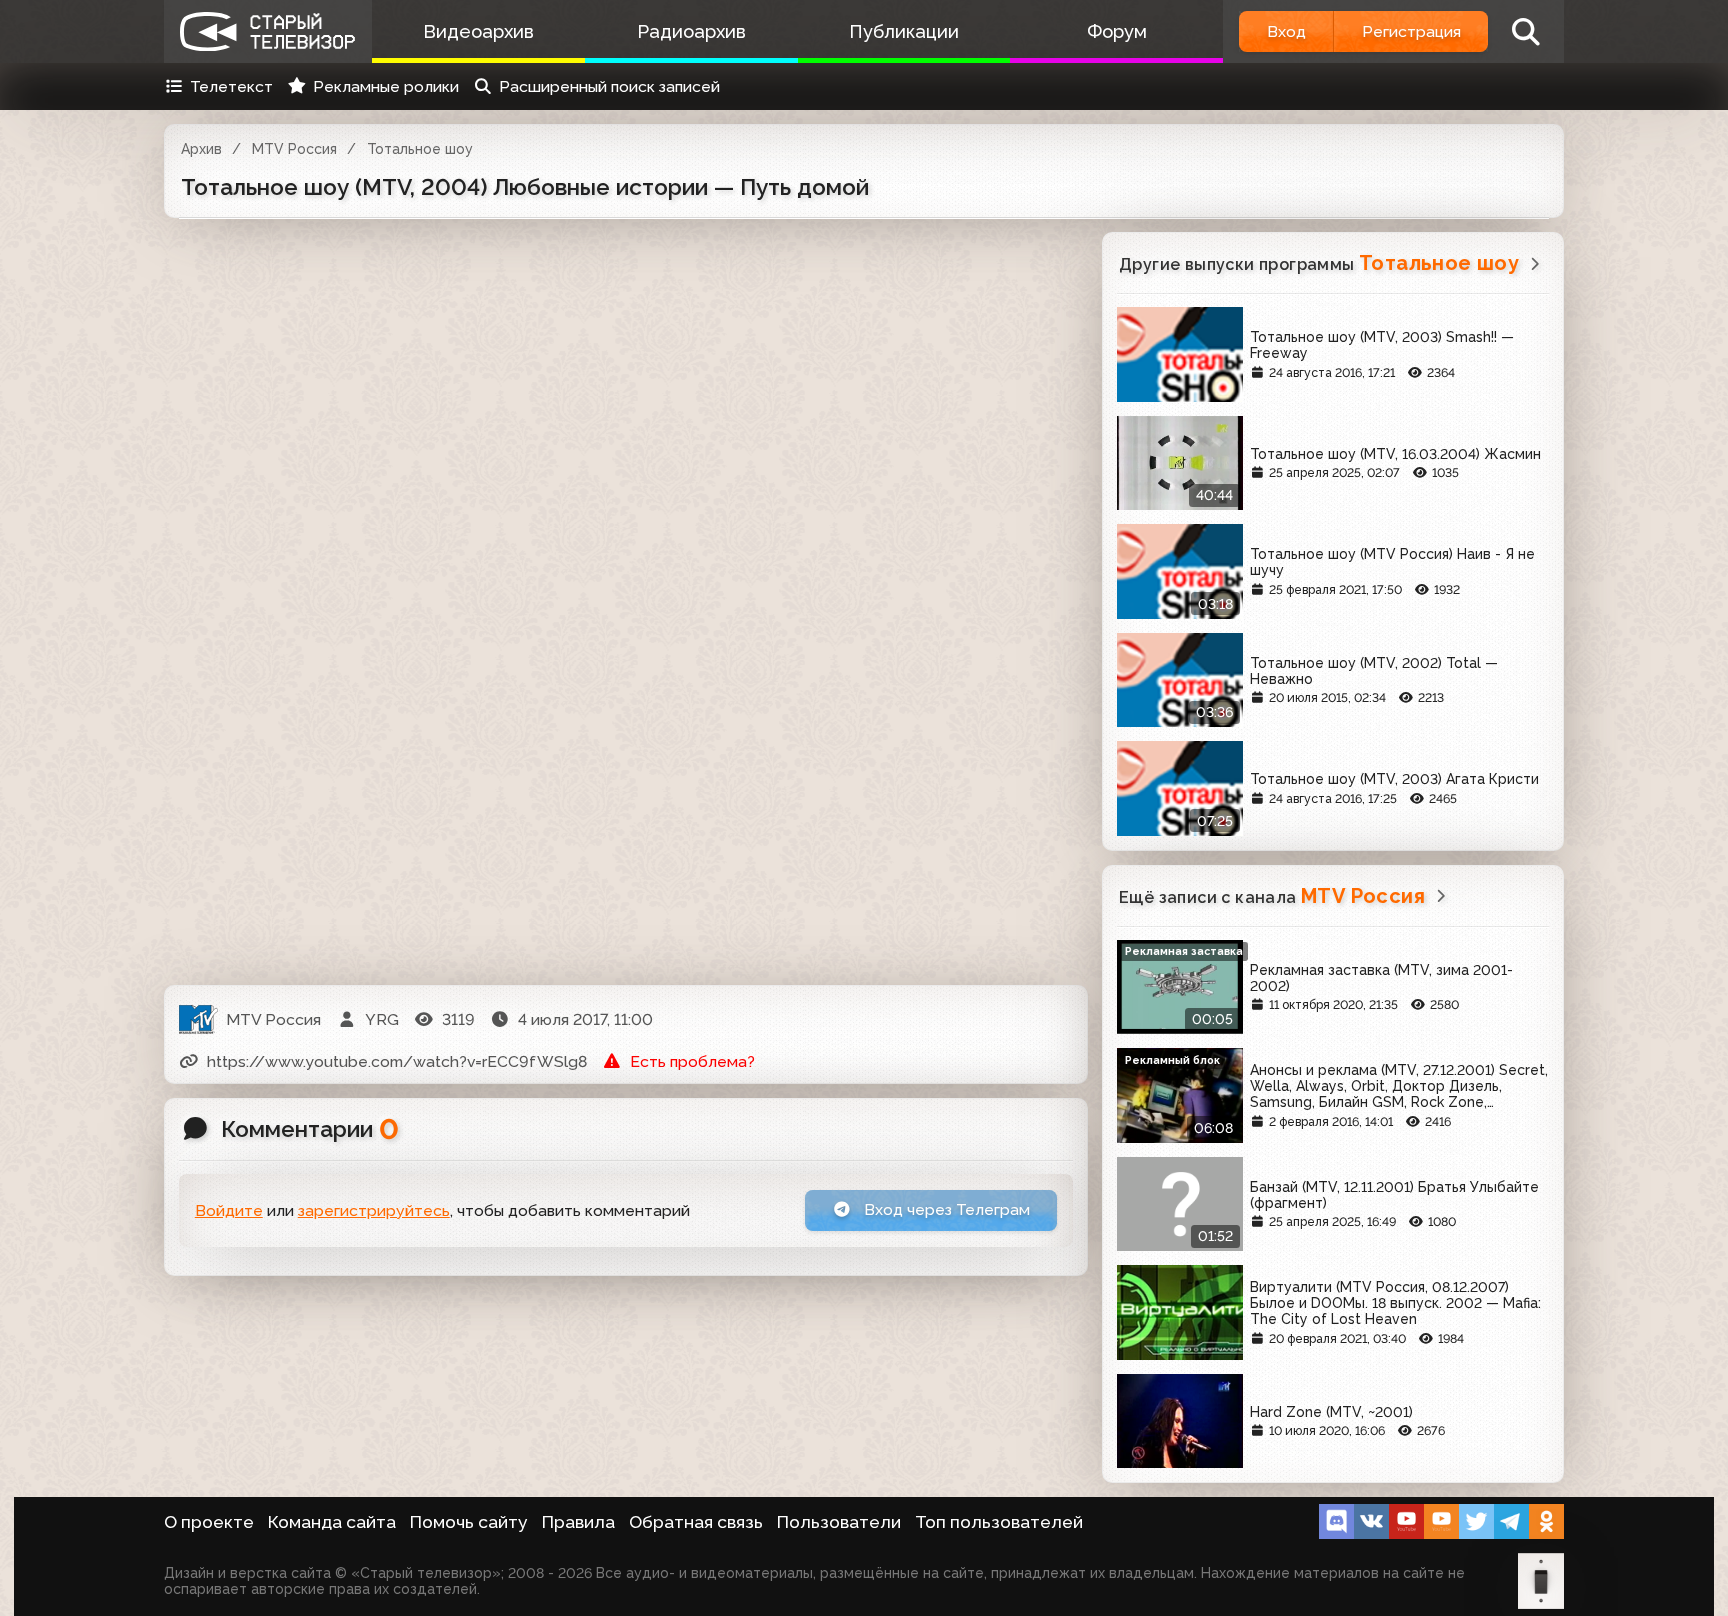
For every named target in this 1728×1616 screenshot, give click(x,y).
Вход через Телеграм (945, 1209)
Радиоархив (691, 31)
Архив (201, 149)
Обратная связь (696, 1522)
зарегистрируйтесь (374, 1210)
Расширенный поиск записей (609, 86)
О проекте (209, 1522)
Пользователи (839, 1522)
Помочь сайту (469, 1522)
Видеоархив (478, 31)
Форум (1117, 31)
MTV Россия (294, 149)
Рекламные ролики (386, 86)
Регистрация (1411, 31)
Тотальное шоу (420, 149)
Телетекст (231, 86)
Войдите (229, 1210)
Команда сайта (332, 1522)
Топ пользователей (999, 1522)
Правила (578, 1522)
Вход (1286, 31)
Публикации (904, 31)
